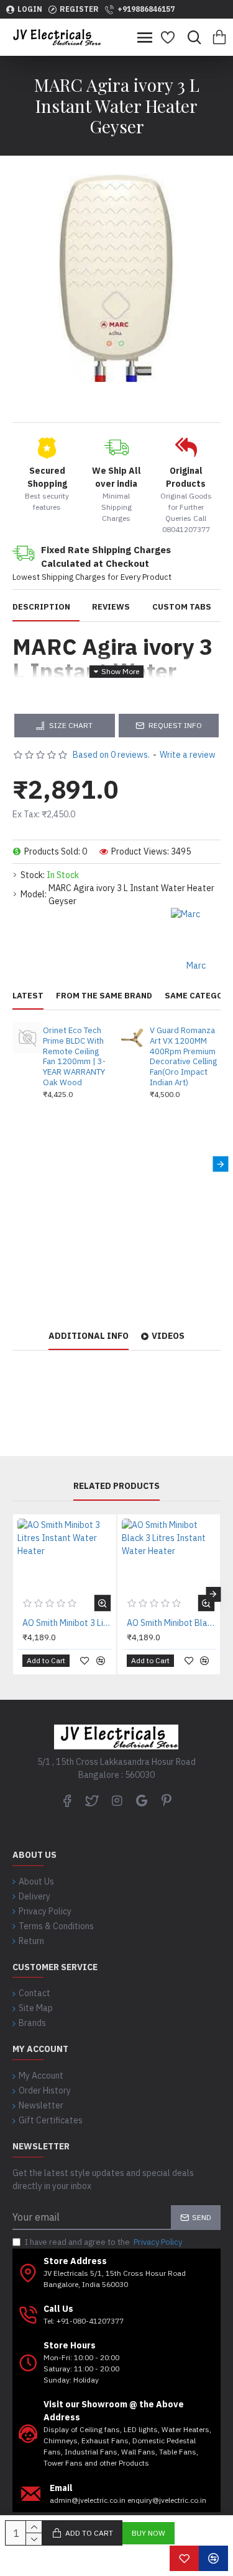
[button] (13, 1164)
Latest (28, 996)
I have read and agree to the (103, 2242)
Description (41, 607)
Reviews (111, 607)
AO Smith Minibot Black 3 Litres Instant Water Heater (171, 1623)
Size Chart (71, 725)
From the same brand (104, 996)
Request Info (175, 725)
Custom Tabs (182, 607)
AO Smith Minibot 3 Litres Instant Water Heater (67, 1623)
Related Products (116, 1486)
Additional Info (89, 1336)
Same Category (199, 996)
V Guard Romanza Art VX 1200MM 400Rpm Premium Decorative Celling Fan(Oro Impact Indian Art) (183, 1057)
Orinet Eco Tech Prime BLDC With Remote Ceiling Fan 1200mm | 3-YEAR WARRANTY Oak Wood (74, 1057)
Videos (168, 1336)
